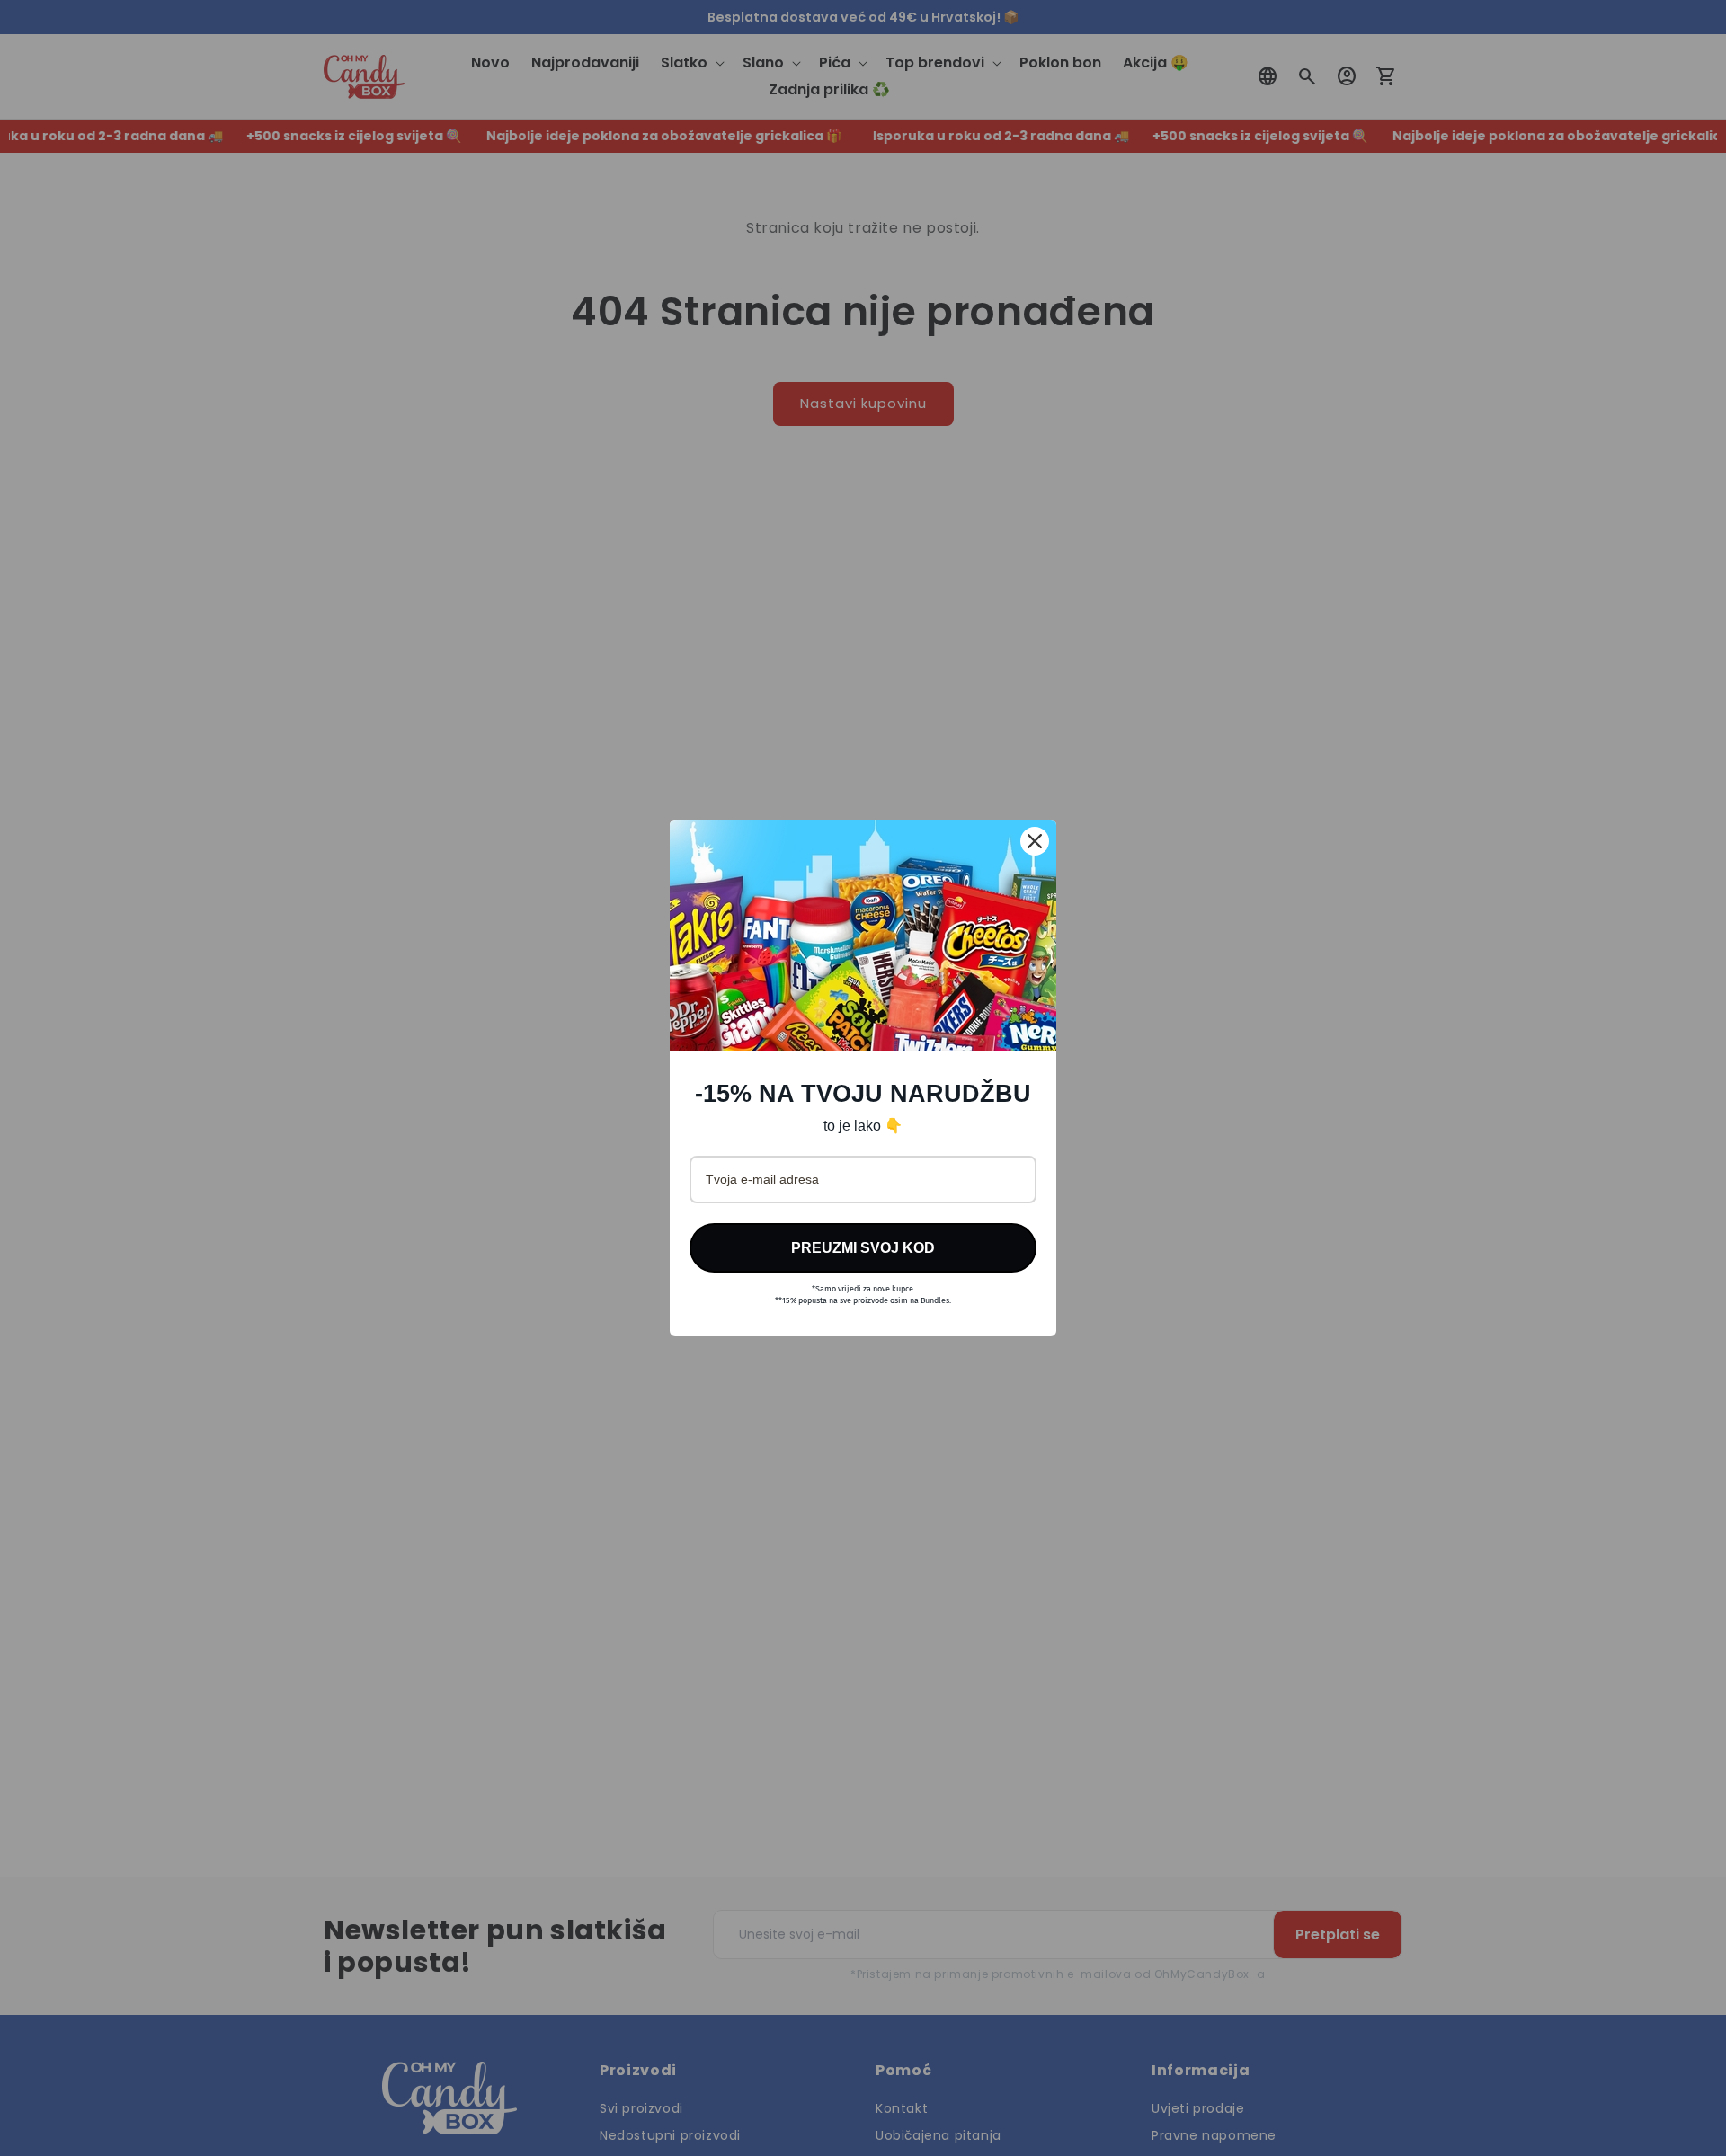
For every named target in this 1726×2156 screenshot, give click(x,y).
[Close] (1035, 841)
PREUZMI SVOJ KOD (863, 1248)
